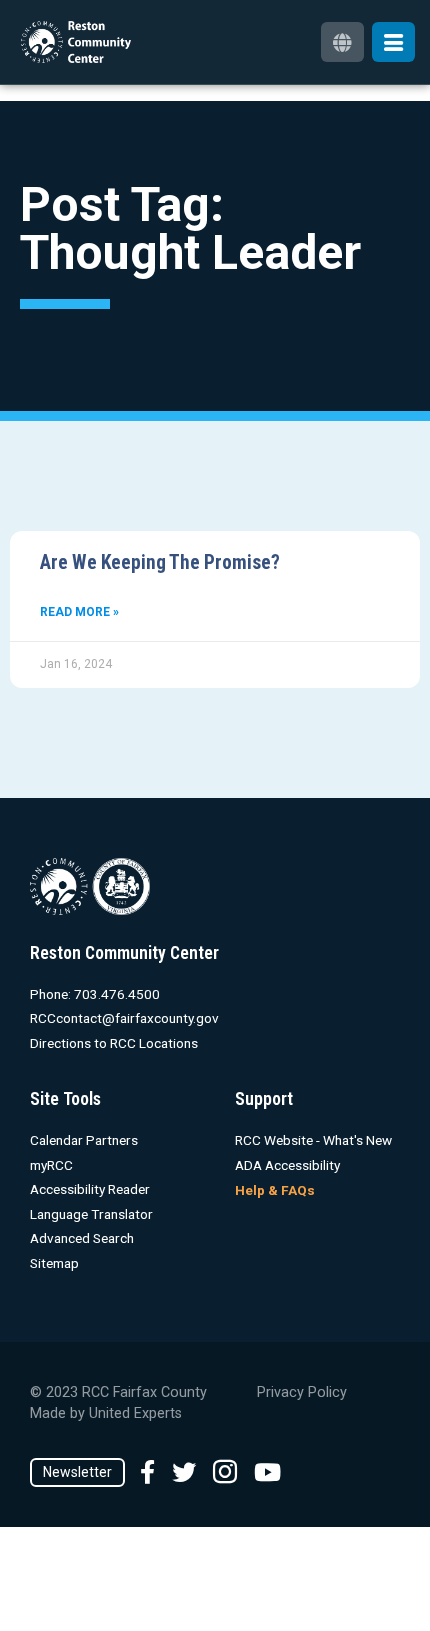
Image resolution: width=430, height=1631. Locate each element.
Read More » (79, 612)
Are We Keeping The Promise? (160, 562)
